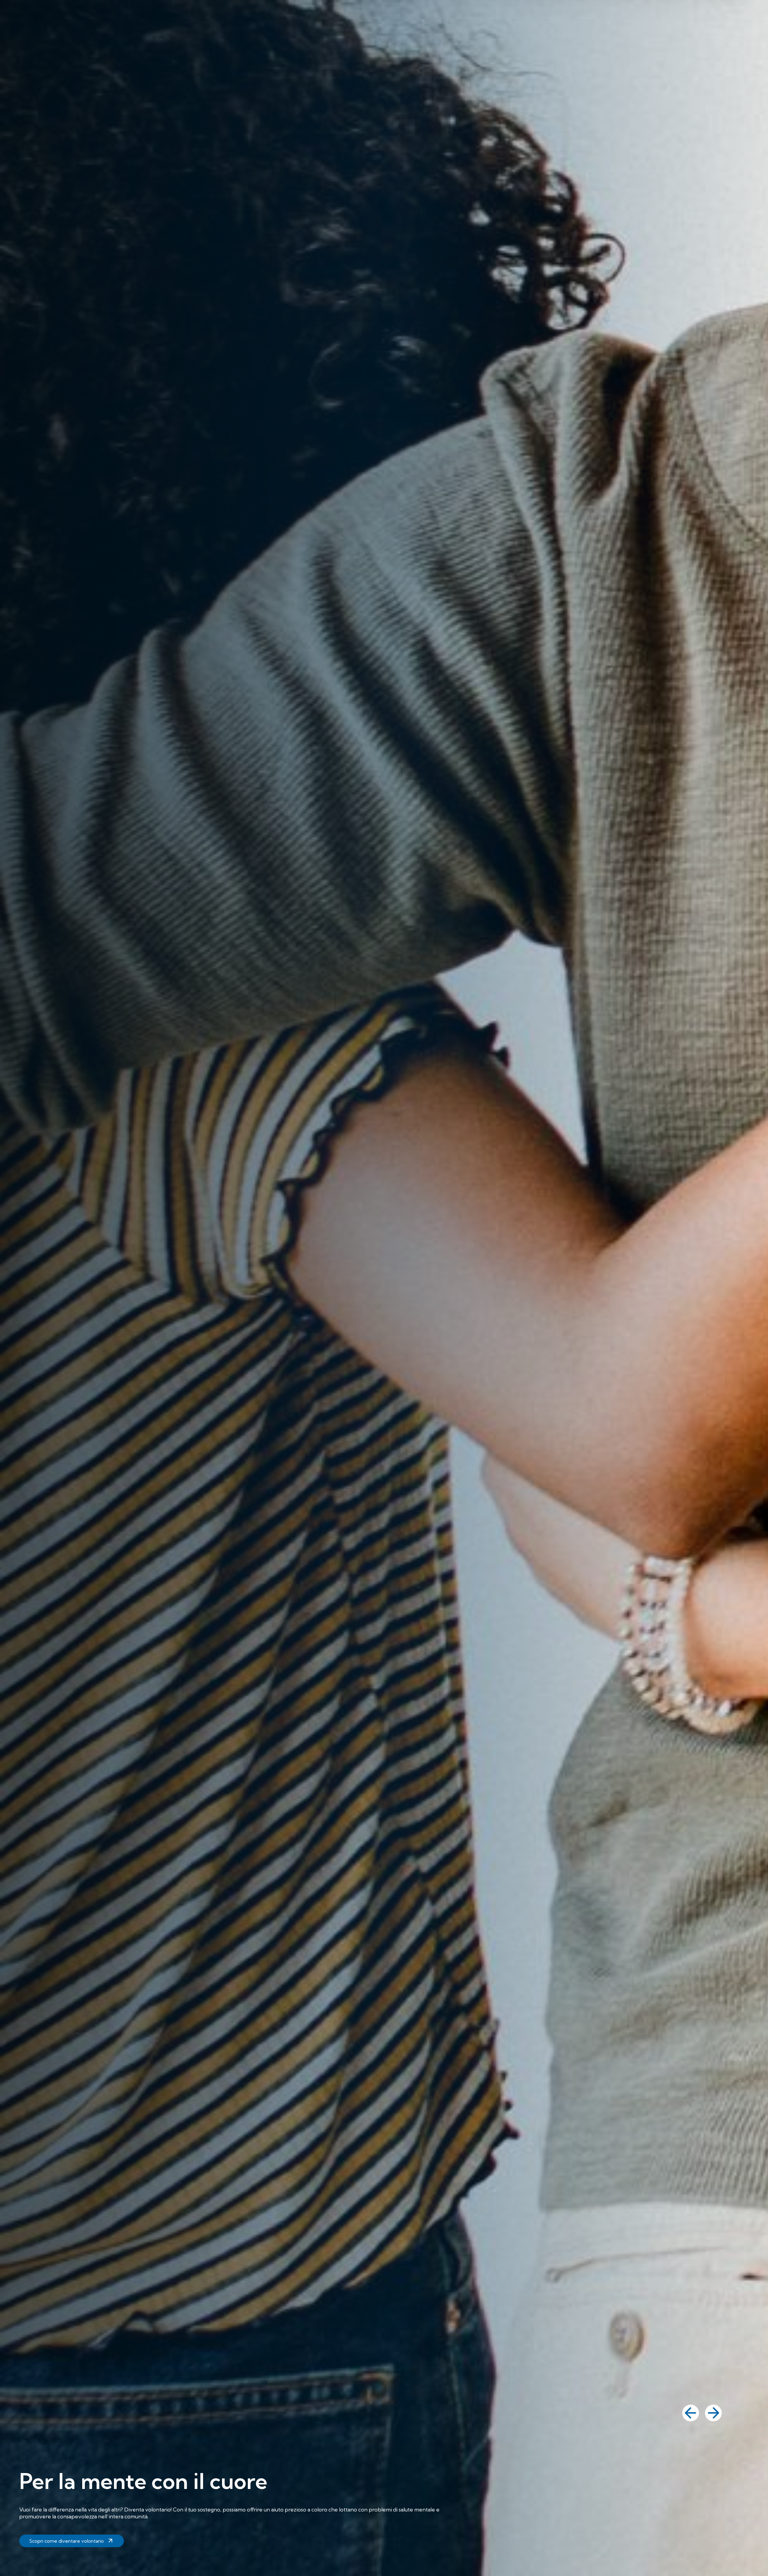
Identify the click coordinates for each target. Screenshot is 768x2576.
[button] (691, 2413)
